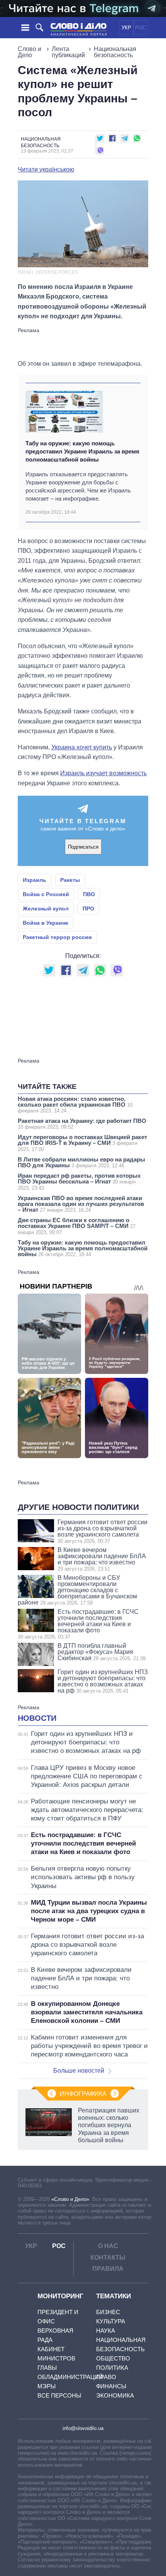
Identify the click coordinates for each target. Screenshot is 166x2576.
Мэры (47, 2386)
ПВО (89, 894)
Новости (37, 1718)
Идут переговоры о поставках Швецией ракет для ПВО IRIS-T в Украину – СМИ (82, 1143)
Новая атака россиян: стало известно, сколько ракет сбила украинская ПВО (75, 1105)
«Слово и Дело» (70, 2199)
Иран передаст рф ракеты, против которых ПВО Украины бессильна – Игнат (79, 1182)
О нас (108, 2246)
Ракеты (70, 880)
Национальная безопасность (115, 52)
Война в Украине (46, 923)
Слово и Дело (30, 52)
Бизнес (108, 2312)
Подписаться (83, 847)
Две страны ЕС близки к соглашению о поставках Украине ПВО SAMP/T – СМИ (77, 1226)
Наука (106, 2331)
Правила (108, 2269)
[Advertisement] (83, 343)
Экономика (115, 2395)
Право (106, 2377)
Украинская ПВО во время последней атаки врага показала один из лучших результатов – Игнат (81, 1204)
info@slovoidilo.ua (83, 2428)
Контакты (108, 2258)
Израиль (35, 880)
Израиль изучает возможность (103, 773)
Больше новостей (79, 2071)
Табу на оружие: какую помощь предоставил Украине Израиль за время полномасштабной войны (82, 452)
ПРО (88, 908)
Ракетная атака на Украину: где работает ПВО (82, 1124)
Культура (111, 2321)
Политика (112, 2368)
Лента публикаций (68, 52)
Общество (113, 2358)
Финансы (111, 2386)
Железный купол (46, 908)
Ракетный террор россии (57, 937)
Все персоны (59, 2395)
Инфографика (83, 2094)
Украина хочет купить (82, 747)
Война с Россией (46, 894)
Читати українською (46, 170)
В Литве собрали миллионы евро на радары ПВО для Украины (81, 1162)
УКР (126, 28)
